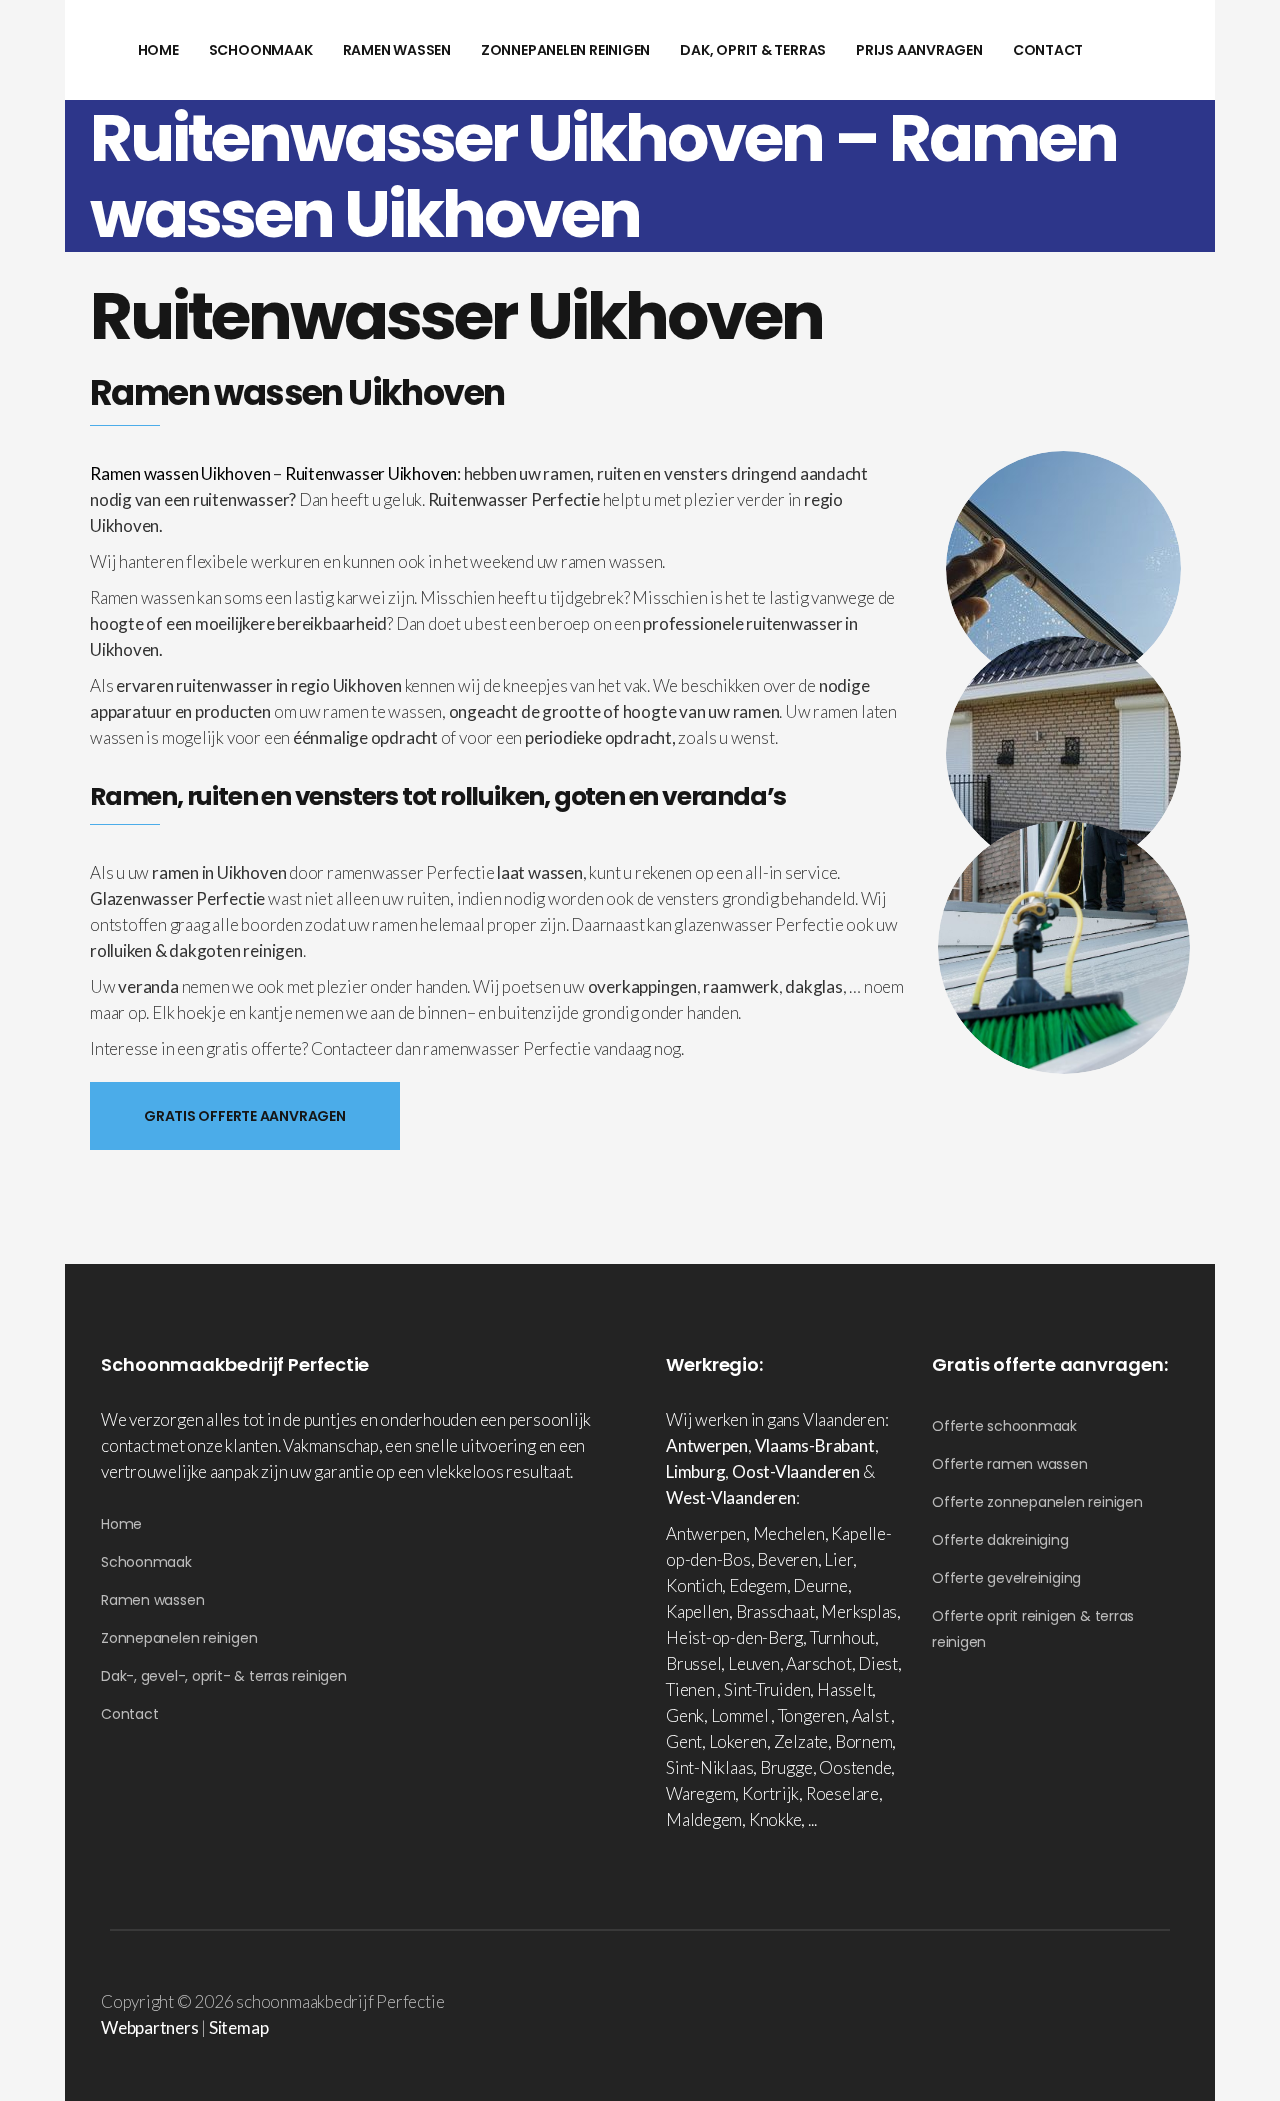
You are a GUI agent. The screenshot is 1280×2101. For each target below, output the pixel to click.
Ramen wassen (152, 1600)
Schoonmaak (146, 1562)
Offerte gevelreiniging (1006, 1578)
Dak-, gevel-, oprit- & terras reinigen (224, 1676)
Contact (129, 1714)
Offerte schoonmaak (1004, 1426)
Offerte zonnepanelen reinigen (1037, 1502)
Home (121, 1524)
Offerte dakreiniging (1000, 1540)
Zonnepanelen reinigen (179, 1638)
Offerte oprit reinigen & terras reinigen (1033, 1629)
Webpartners (150, 2027)
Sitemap (238, 2027)
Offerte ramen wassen (1010, 1464)
